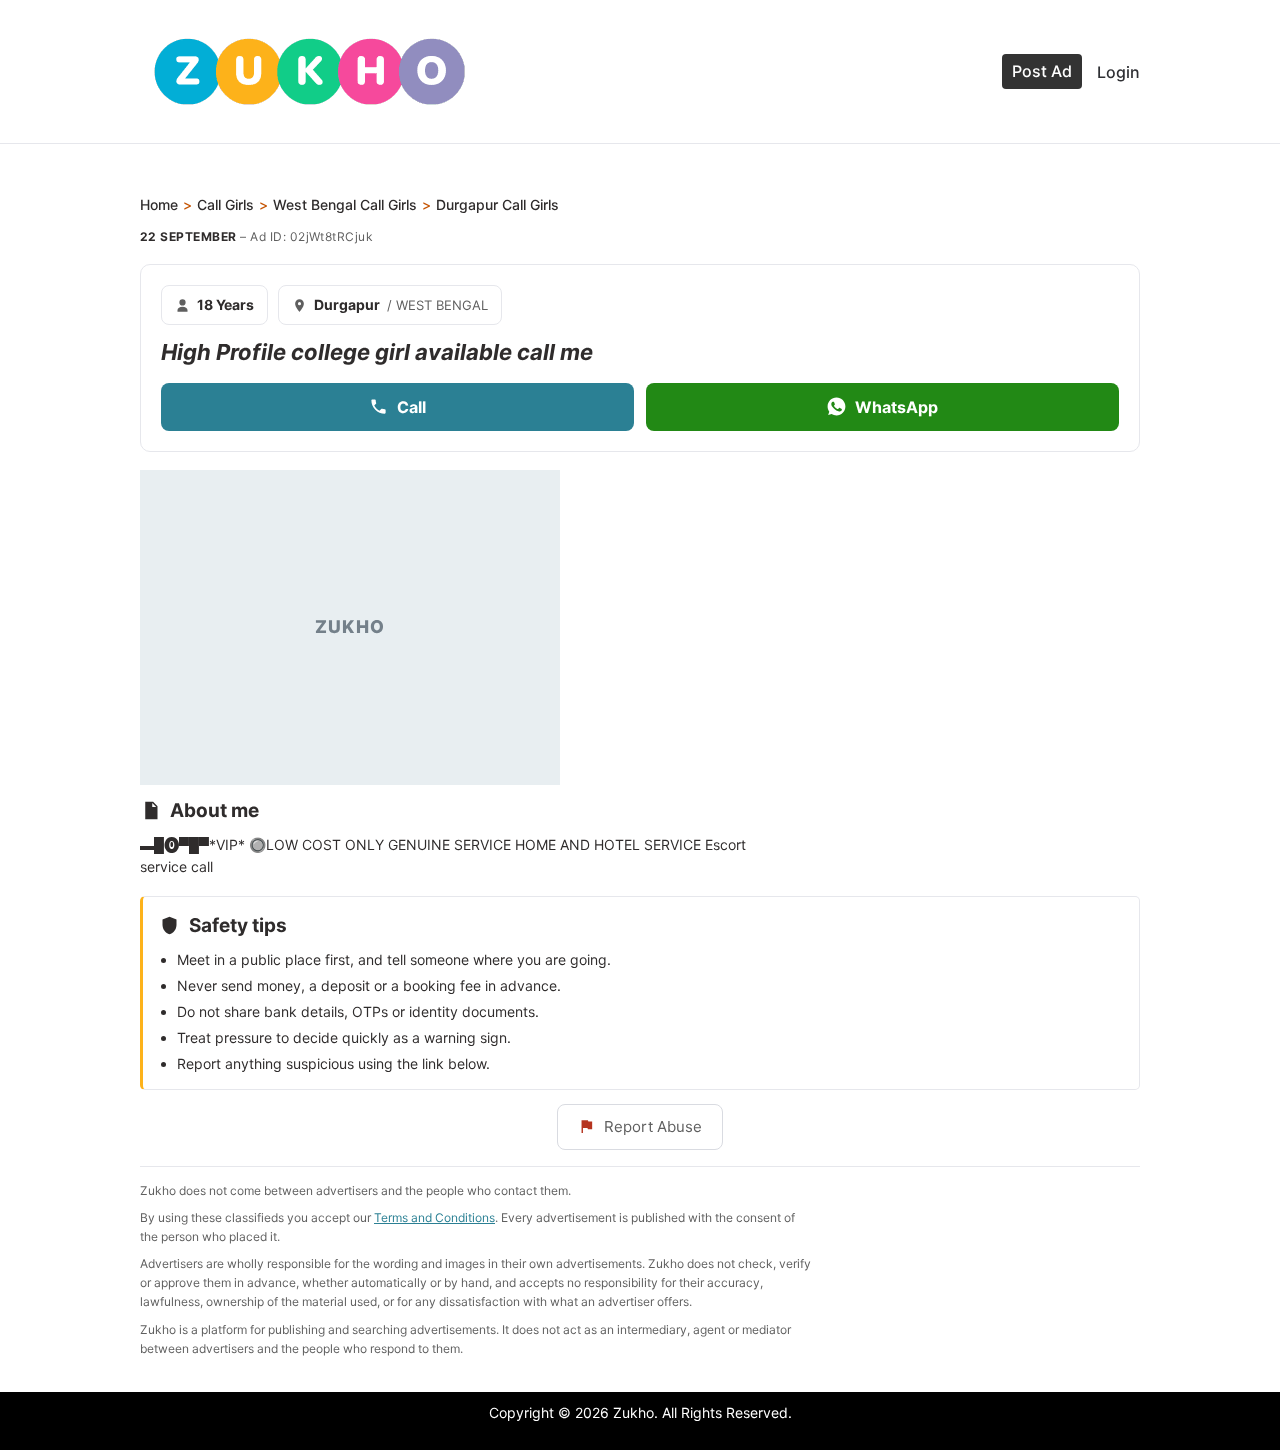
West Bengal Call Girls (345, 204)
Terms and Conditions (434, 1217)
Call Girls (225, 204)
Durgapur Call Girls (497, 204)
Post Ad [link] (1042, 71)
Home (159, 204)
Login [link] (1118, 72)
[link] (309, 71)
